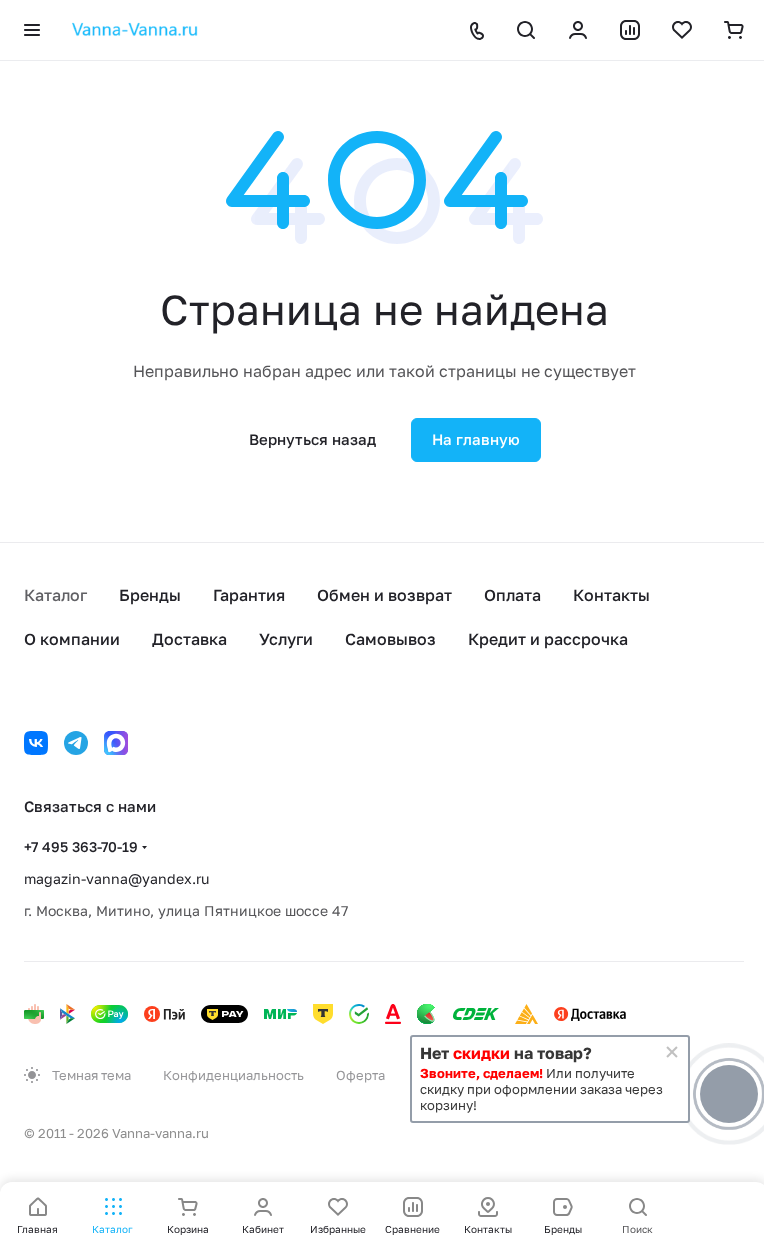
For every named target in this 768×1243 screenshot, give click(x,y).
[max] (116, 743)
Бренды (150, 595)
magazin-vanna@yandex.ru (116, 878)
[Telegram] (76, 743)
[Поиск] (526, 30)
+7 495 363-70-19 (81, 846)
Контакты (611, 595)
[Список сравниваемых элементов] (630, 30)
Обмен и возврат (384, 595)
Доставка (189, 639)
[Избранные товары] (682, 30)
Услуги (286, 639)
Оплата (512, 595)
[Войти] (578, 30)
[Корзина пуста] (734, 30)
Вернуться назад (312, 439)
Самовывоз (390, 639)
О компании (72, 639)
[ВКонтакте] (36, 743)
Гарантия (249, 595)
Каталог (55, 595)
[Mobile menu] (32, 30)
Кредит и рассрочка (548, 639)
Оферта (360, 1075)
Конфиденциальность (233, 1075)
